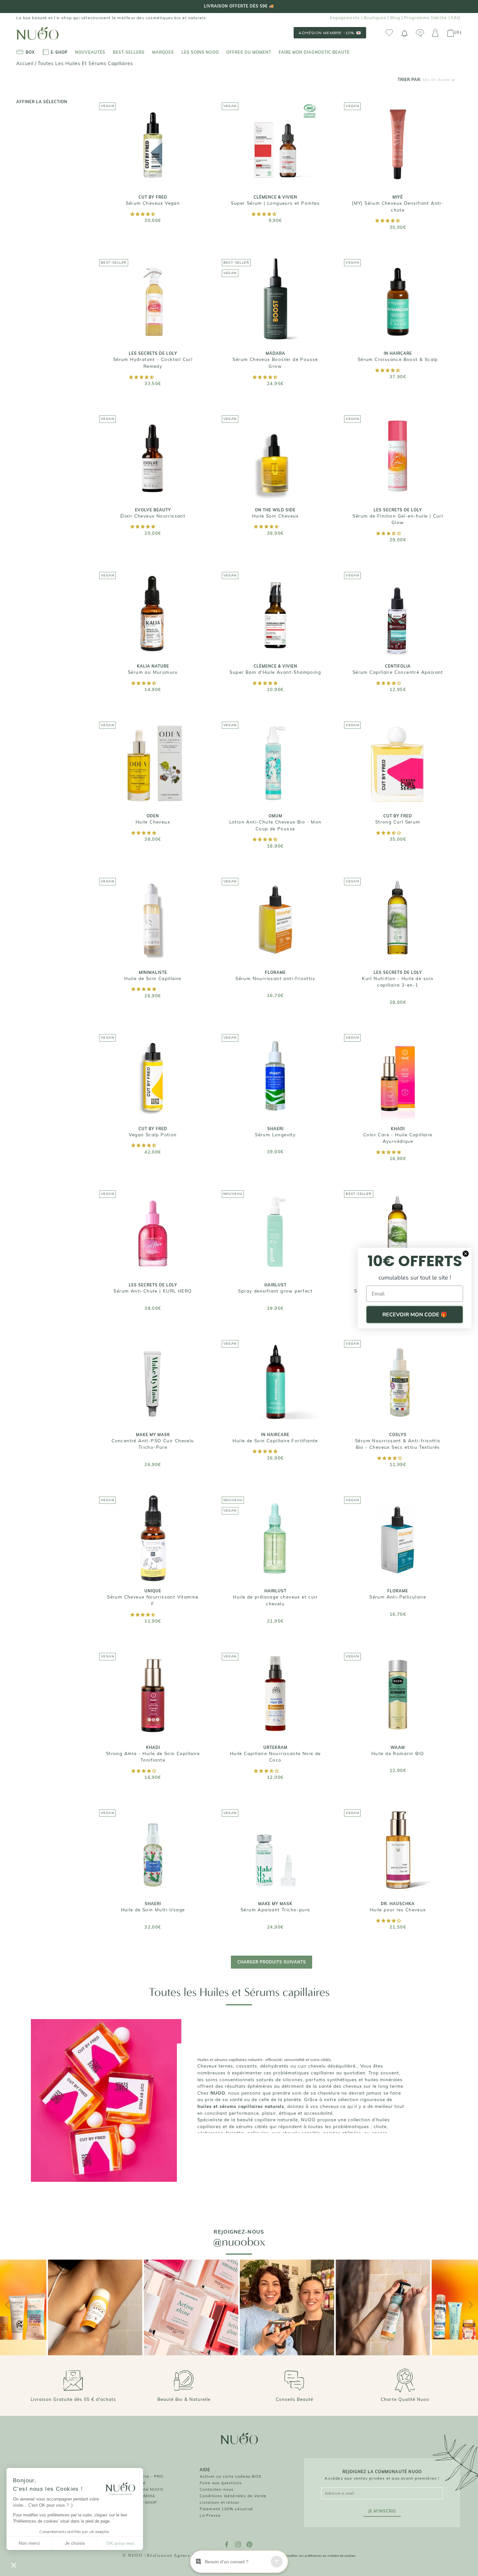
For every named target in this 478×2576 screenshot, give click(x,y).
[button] (143, 214)
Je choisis (75, 2543)
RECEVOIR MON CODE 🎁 (415, 1315)
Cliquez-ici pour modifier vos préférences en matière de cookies (308, 2556)
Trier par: (424, 80)
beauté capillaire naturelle (267, 2119)
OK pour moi (120, 2543)
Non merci (29, 2543)
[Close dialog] (466, 1254)
